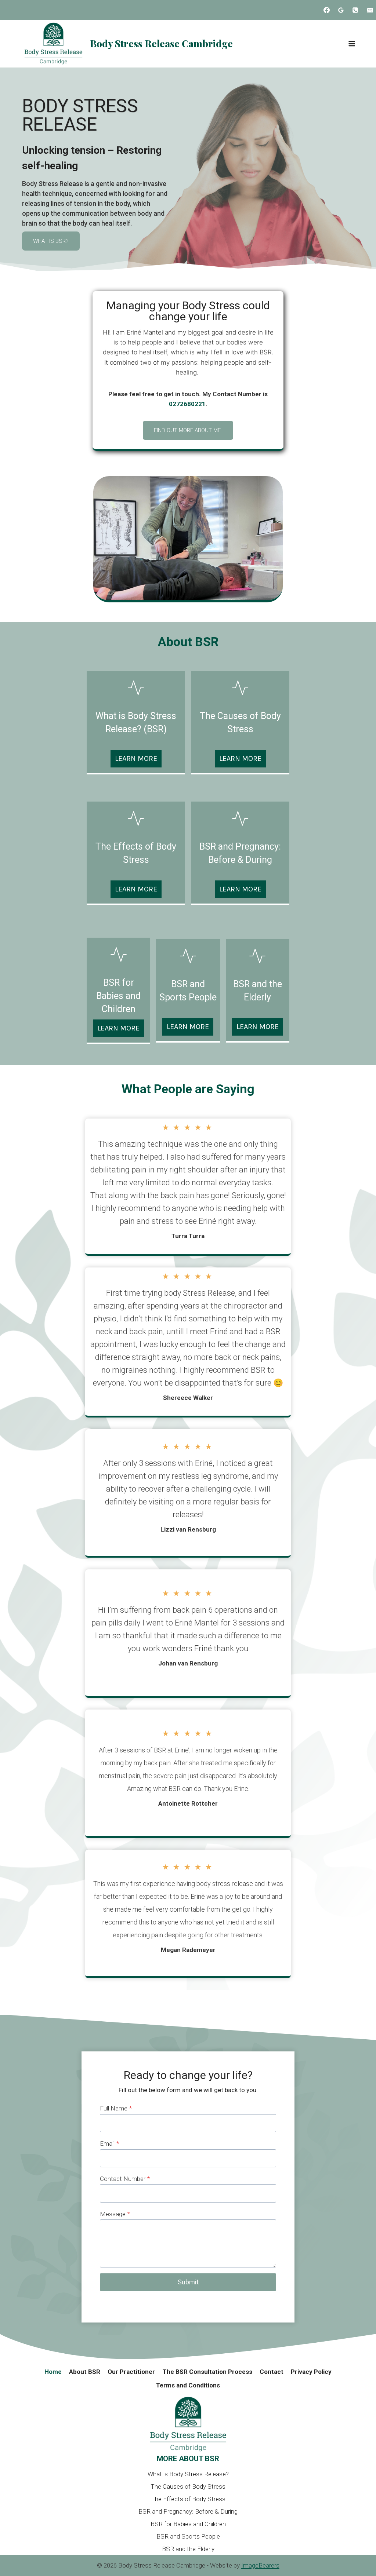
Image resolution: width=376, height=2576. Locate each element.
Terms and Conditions (188, 2385)
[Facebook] (327, 10)
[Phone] (355, 10)
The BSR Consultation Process (207, 2372)
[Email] (370, 10)
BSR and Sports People (188, 2536)
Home (53, 2372)
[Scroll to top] (356, 2556)
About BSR (85, 2372)
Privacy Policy (311, 2372)
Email (109, 2143)
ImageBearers (260, 2565)
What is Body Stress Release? (188, 2474)
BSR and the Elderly (188, 2549)
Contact (272, 2372)
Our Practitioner (131, 2372)
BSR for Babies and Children (188, 2524)
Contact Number (125, 2179)
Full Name (116, 2108)
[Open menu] (352, 43)
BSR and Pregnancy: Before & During (188, 2511)
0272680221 (187, 404)
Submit (188, 2282)
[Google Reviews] (341, 10)
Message (115, 2214)
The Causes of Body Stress (188, 2486)
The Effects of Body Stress (188, 2499)
